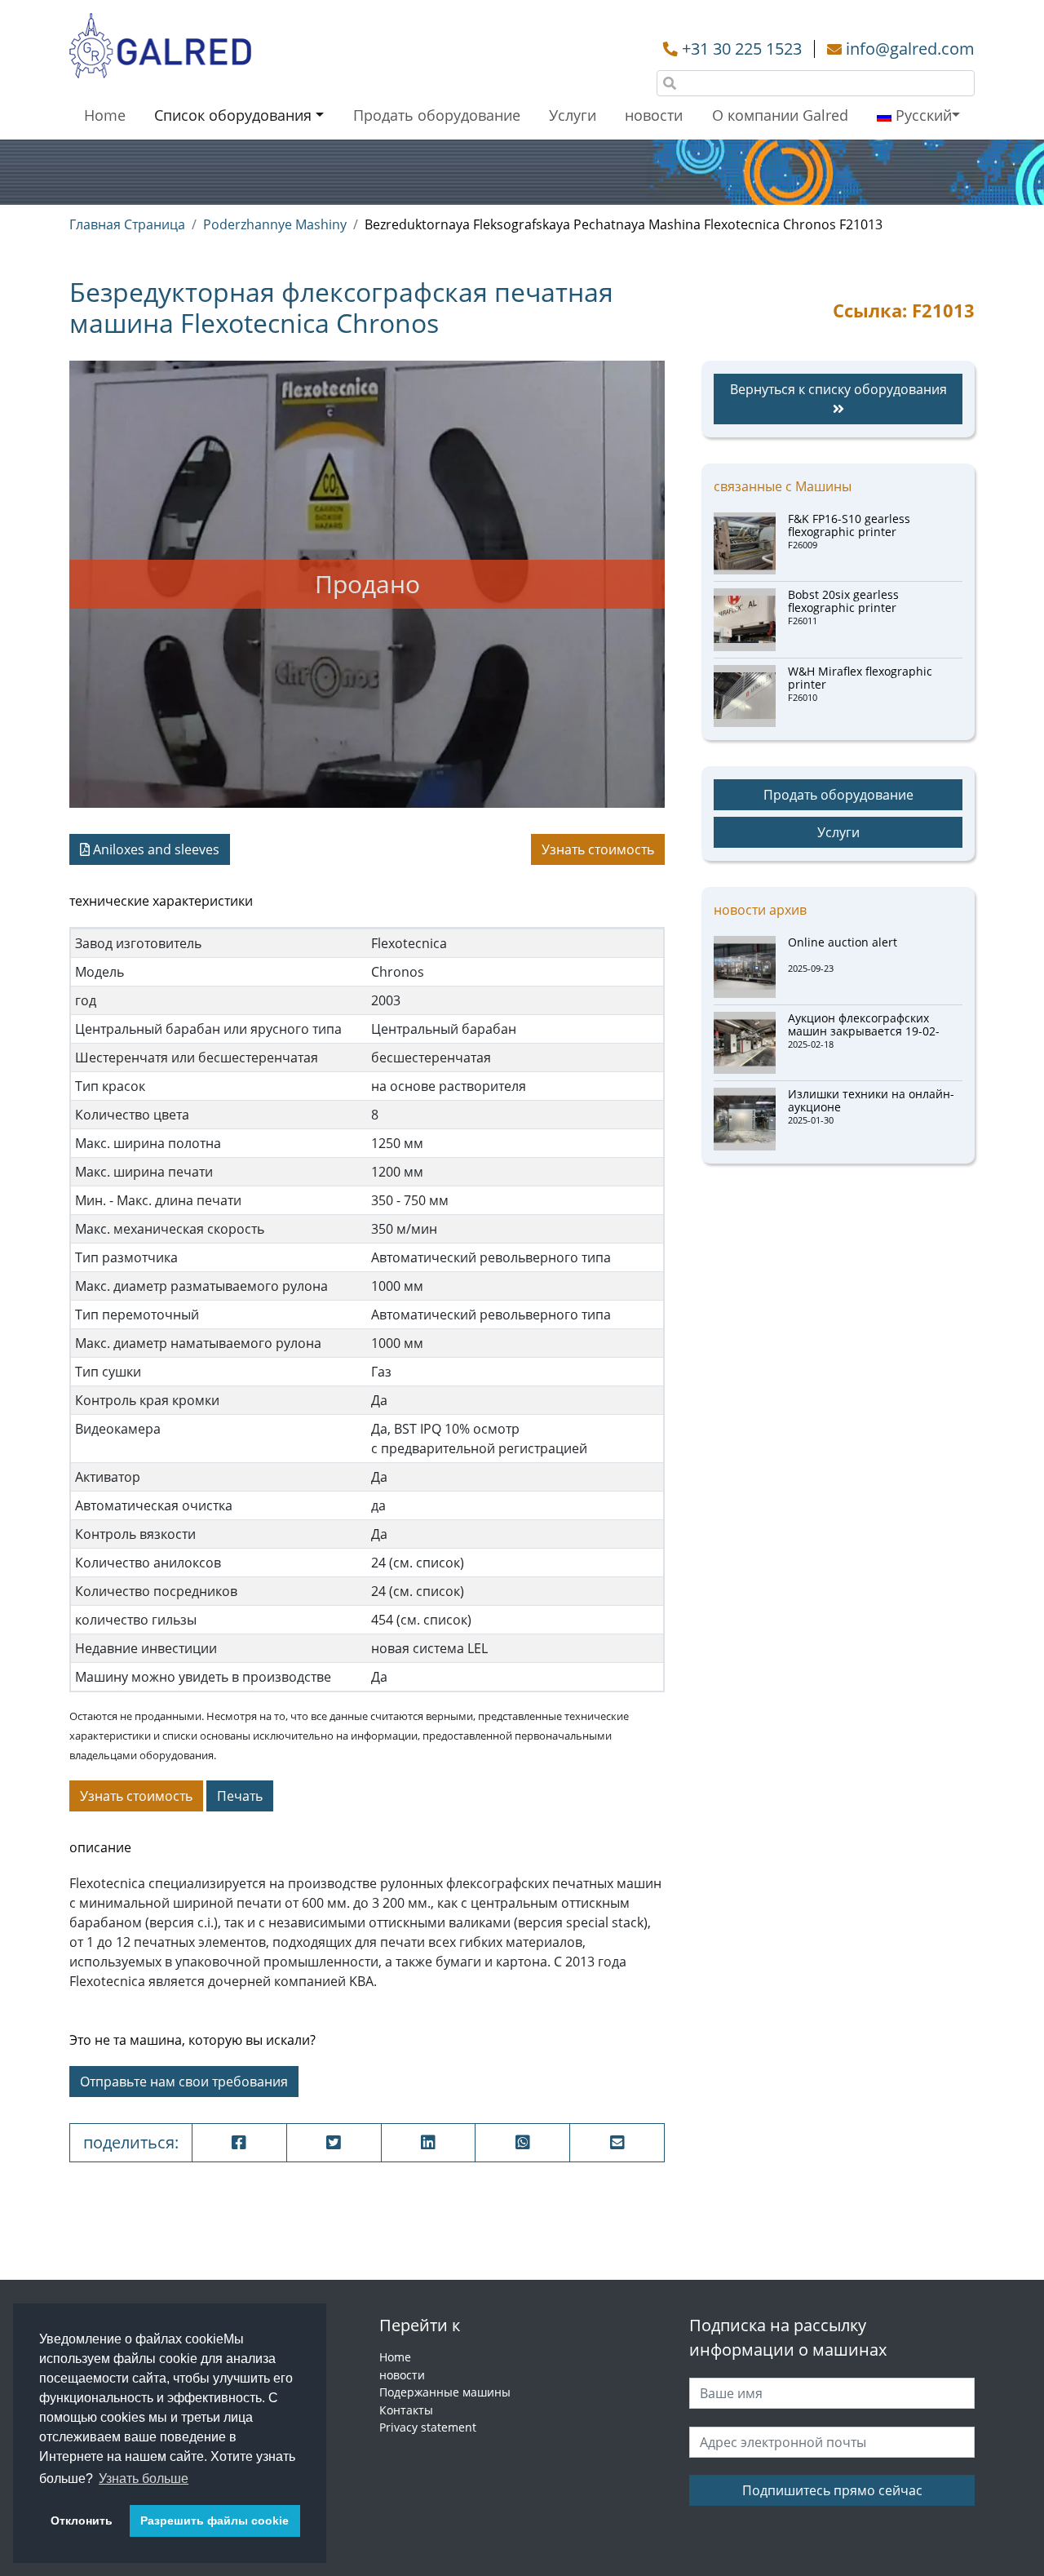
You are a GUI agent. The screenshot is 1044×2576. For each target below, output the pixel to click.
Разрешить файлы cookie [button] (215, 2521)
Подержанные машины (445, 2392)
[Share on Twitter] (334, 2143)
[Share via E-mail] (617, 2143)
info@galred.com (910, 49)
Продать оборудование (437, 115)
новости (654, 115)
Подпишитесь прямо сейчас (832, 2490)
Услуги (573, 115)
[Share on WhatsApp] (522, 2143)
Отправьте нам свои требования (184, 2082)
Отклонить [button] (82, 2521)
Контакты (406, 2410)
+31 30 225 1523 (742, 49)
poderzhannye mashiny (275, 224)
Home (105, 115)
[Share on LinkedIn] (429, 2143)
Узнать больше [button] (144, 2478)
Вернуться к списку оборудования (838, 389)
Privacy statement (428, 2427)
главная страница (127, 224)
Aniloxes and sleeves (155, 849)
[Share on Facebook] (239, 2143)
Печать (240, 1796)
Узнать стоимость (598, 849)
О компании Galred (780, 115)
